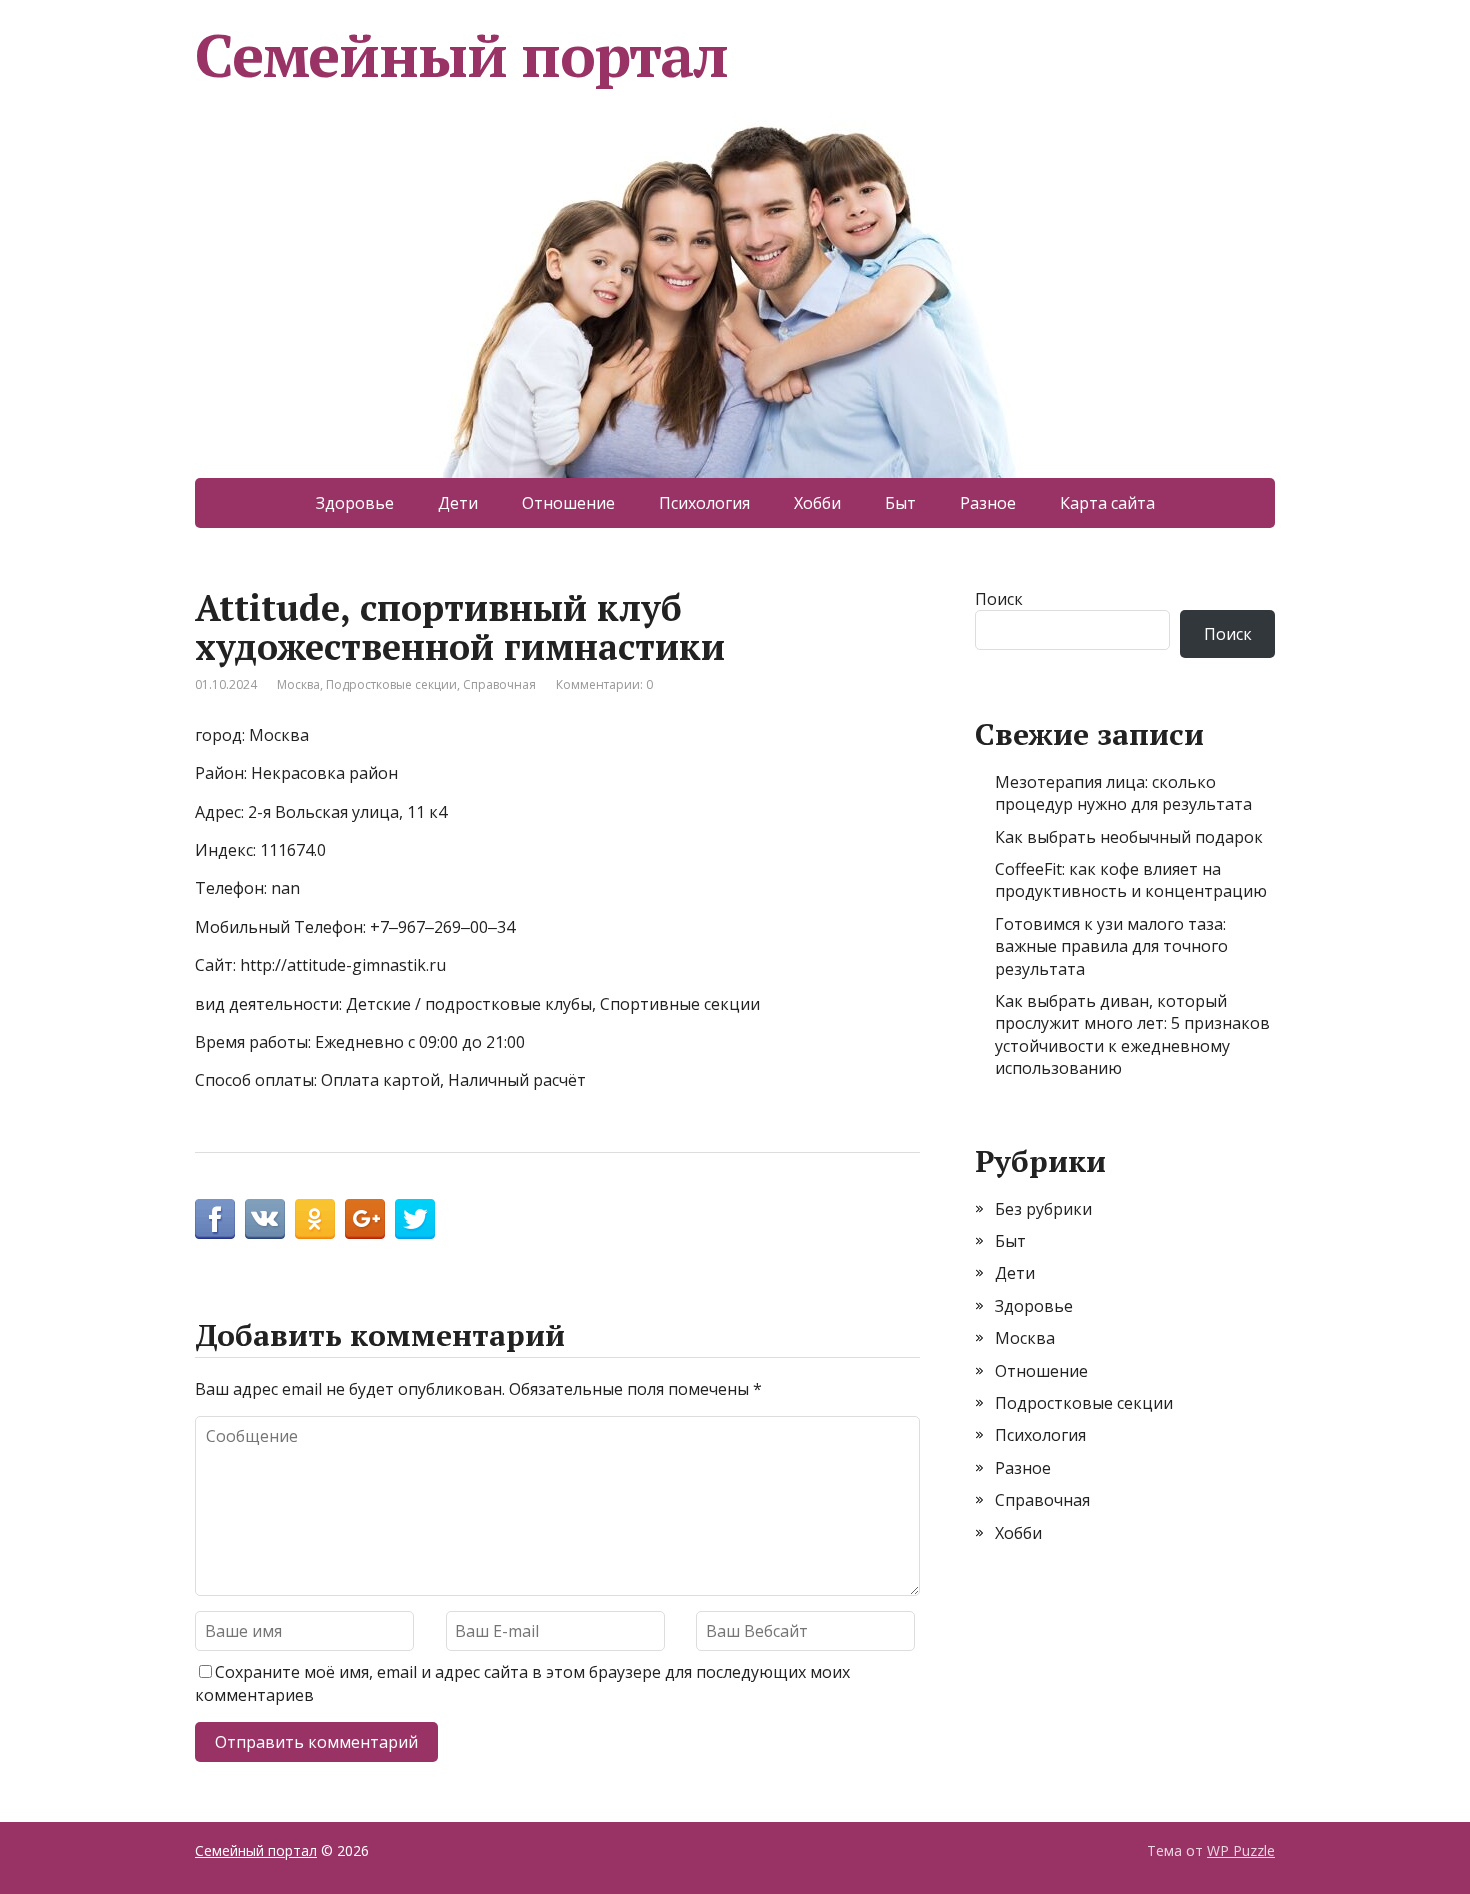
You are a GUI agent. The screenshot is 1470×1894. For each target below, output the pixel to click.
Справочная (499, 684)
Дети (458, 503)
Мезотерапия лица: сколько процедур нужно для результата (1123, 793)
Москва (298, 684)
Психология (704, 503)
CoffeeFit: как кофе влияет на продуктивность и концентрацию (1131, 880)
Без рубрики (1043, 1209)
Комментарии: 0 (604, 684)
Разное (988, 503)
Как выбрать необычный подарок (1129, 837)
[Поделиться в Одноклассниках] (315, 1219)
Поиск (999, 599)
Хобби (817, 503)
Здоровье (355, 503)
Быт (900, 503)
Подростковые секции (391, 684)
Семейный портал (461, 55)
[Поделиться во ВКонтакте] (265, 1219)
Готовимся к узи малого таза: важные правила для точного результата (1111, 946)
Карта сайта (1107, 503)
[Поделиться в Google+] (365, 1219)
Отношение (568, 503)
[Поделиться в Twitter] (415, 1219)
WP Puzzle (1241, 1850)
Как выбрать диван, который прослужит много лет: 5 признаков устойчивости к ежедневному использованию (1132, 1034)
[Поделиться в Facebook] (215, 1219)
